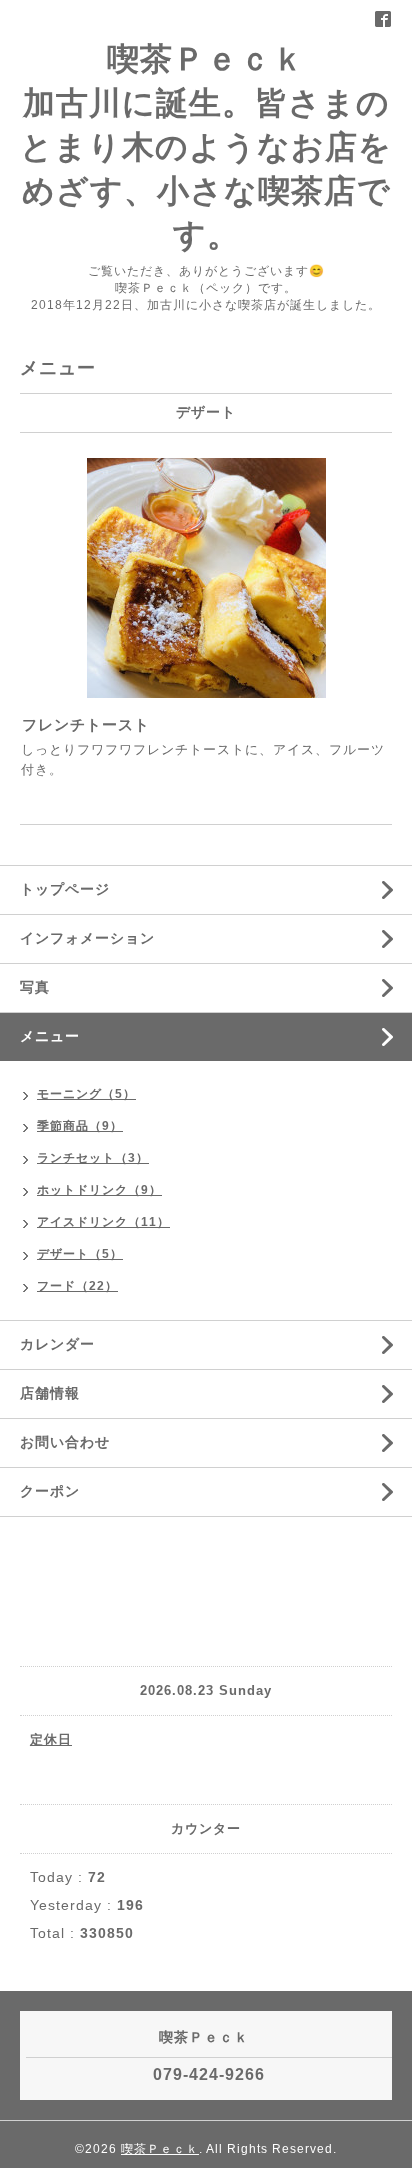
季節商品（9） (80, 1126)
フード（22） (77, 1286)
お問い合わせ (65, 1442)
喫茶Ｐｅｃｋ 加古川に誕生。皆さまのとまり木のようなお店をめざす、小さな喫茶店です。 (206, 147)
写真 (35, 987)
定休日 (51, 1739)
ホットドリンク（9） (99, 1190)
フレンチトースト (86, 724)
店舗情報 (50, 1393)
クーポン (50, 1491)
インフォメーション (87, 938)
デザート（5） (80, 1254)
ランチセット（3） (93, 1158)
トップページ (65, 889)
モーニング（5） (86, 1094)
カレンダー (57, 1344)
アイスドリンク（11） (103, 1222)
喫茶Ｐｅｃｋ (160, 2149)
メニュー (50, 1036)
